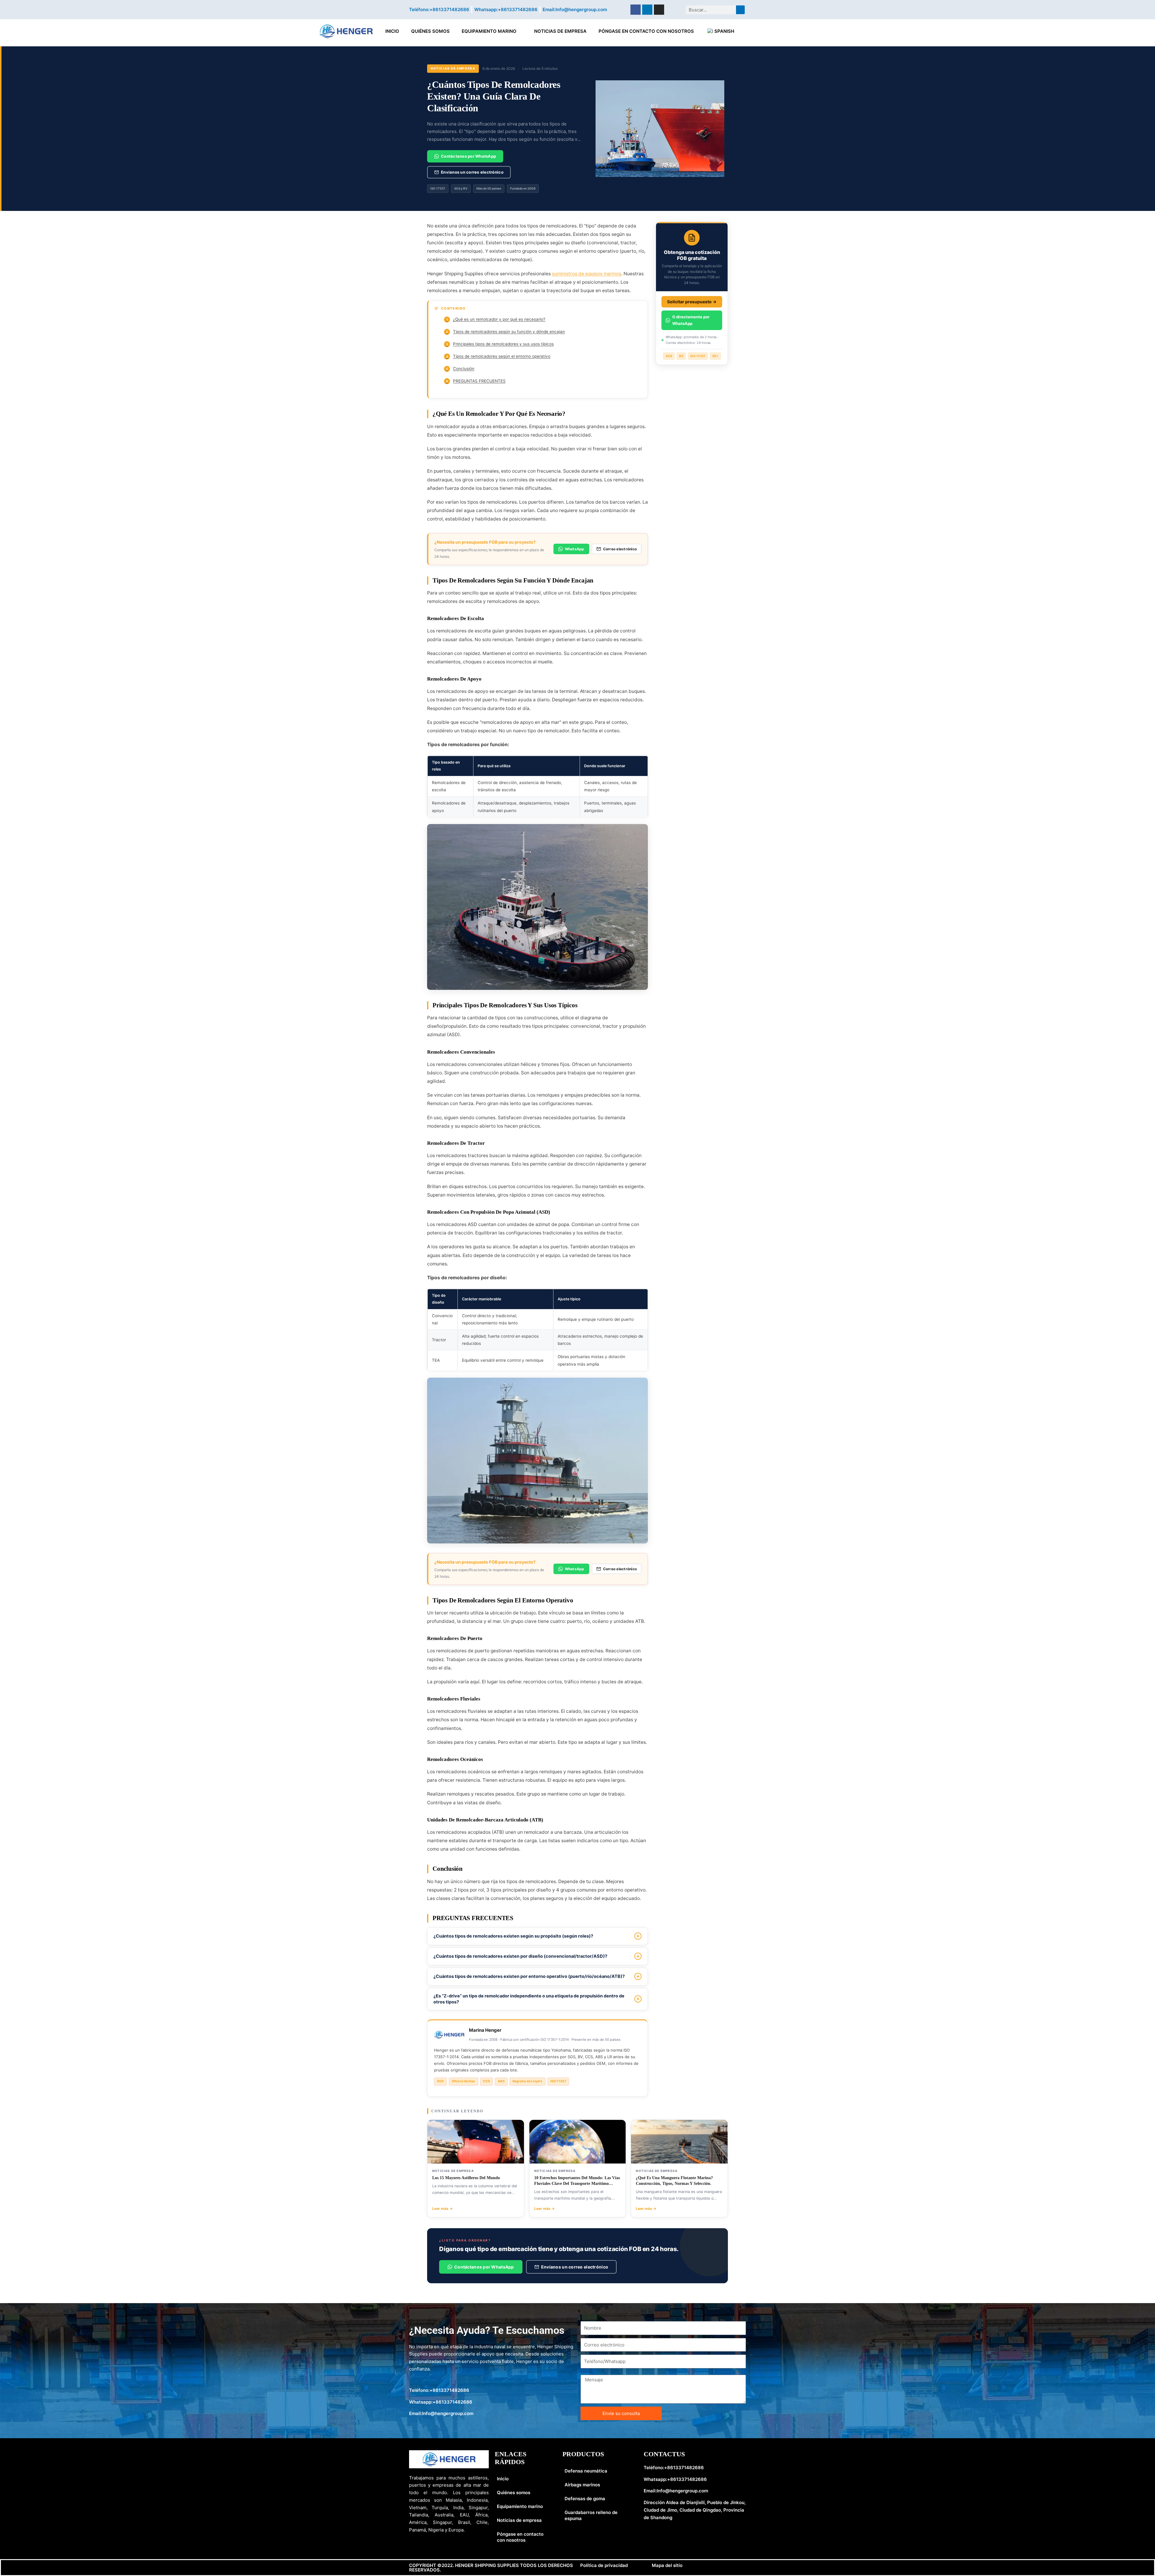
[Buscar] (740, 10)
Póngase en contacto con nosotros (646, 31)
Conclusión (460, 369)
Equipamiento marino (489, 31)
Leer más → (442, 2208)
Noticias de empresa (560, 31)
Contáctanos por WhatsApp (468, 156)
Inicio (392, 31)
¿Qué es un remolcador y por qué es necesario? (496, 319)
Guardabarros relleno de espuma (591, 2515)
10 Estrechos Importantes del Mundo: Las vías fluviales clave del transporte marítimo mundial (577, 2184)
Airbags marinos (582, 2485)
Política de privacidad (604, 2565)
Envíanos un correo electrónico (472, 172)
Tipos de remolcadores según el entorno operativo (498, 356)
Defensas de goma (585, 2499)
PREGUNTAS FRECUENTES (476, 381)
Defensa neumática (586, 2471)
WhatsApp (575, 549)
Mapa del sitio (667, 2565)
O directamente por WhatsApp (691, 320)
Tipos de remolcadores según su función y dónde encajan (505, 332)
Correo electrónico (620, 549)
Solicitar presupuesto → (692, 302)
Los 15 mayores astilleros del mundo (466, 2178)
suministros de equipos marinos (587, 274)
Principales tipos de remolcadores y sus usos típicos (500, 344)
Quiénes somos (430, 31)
